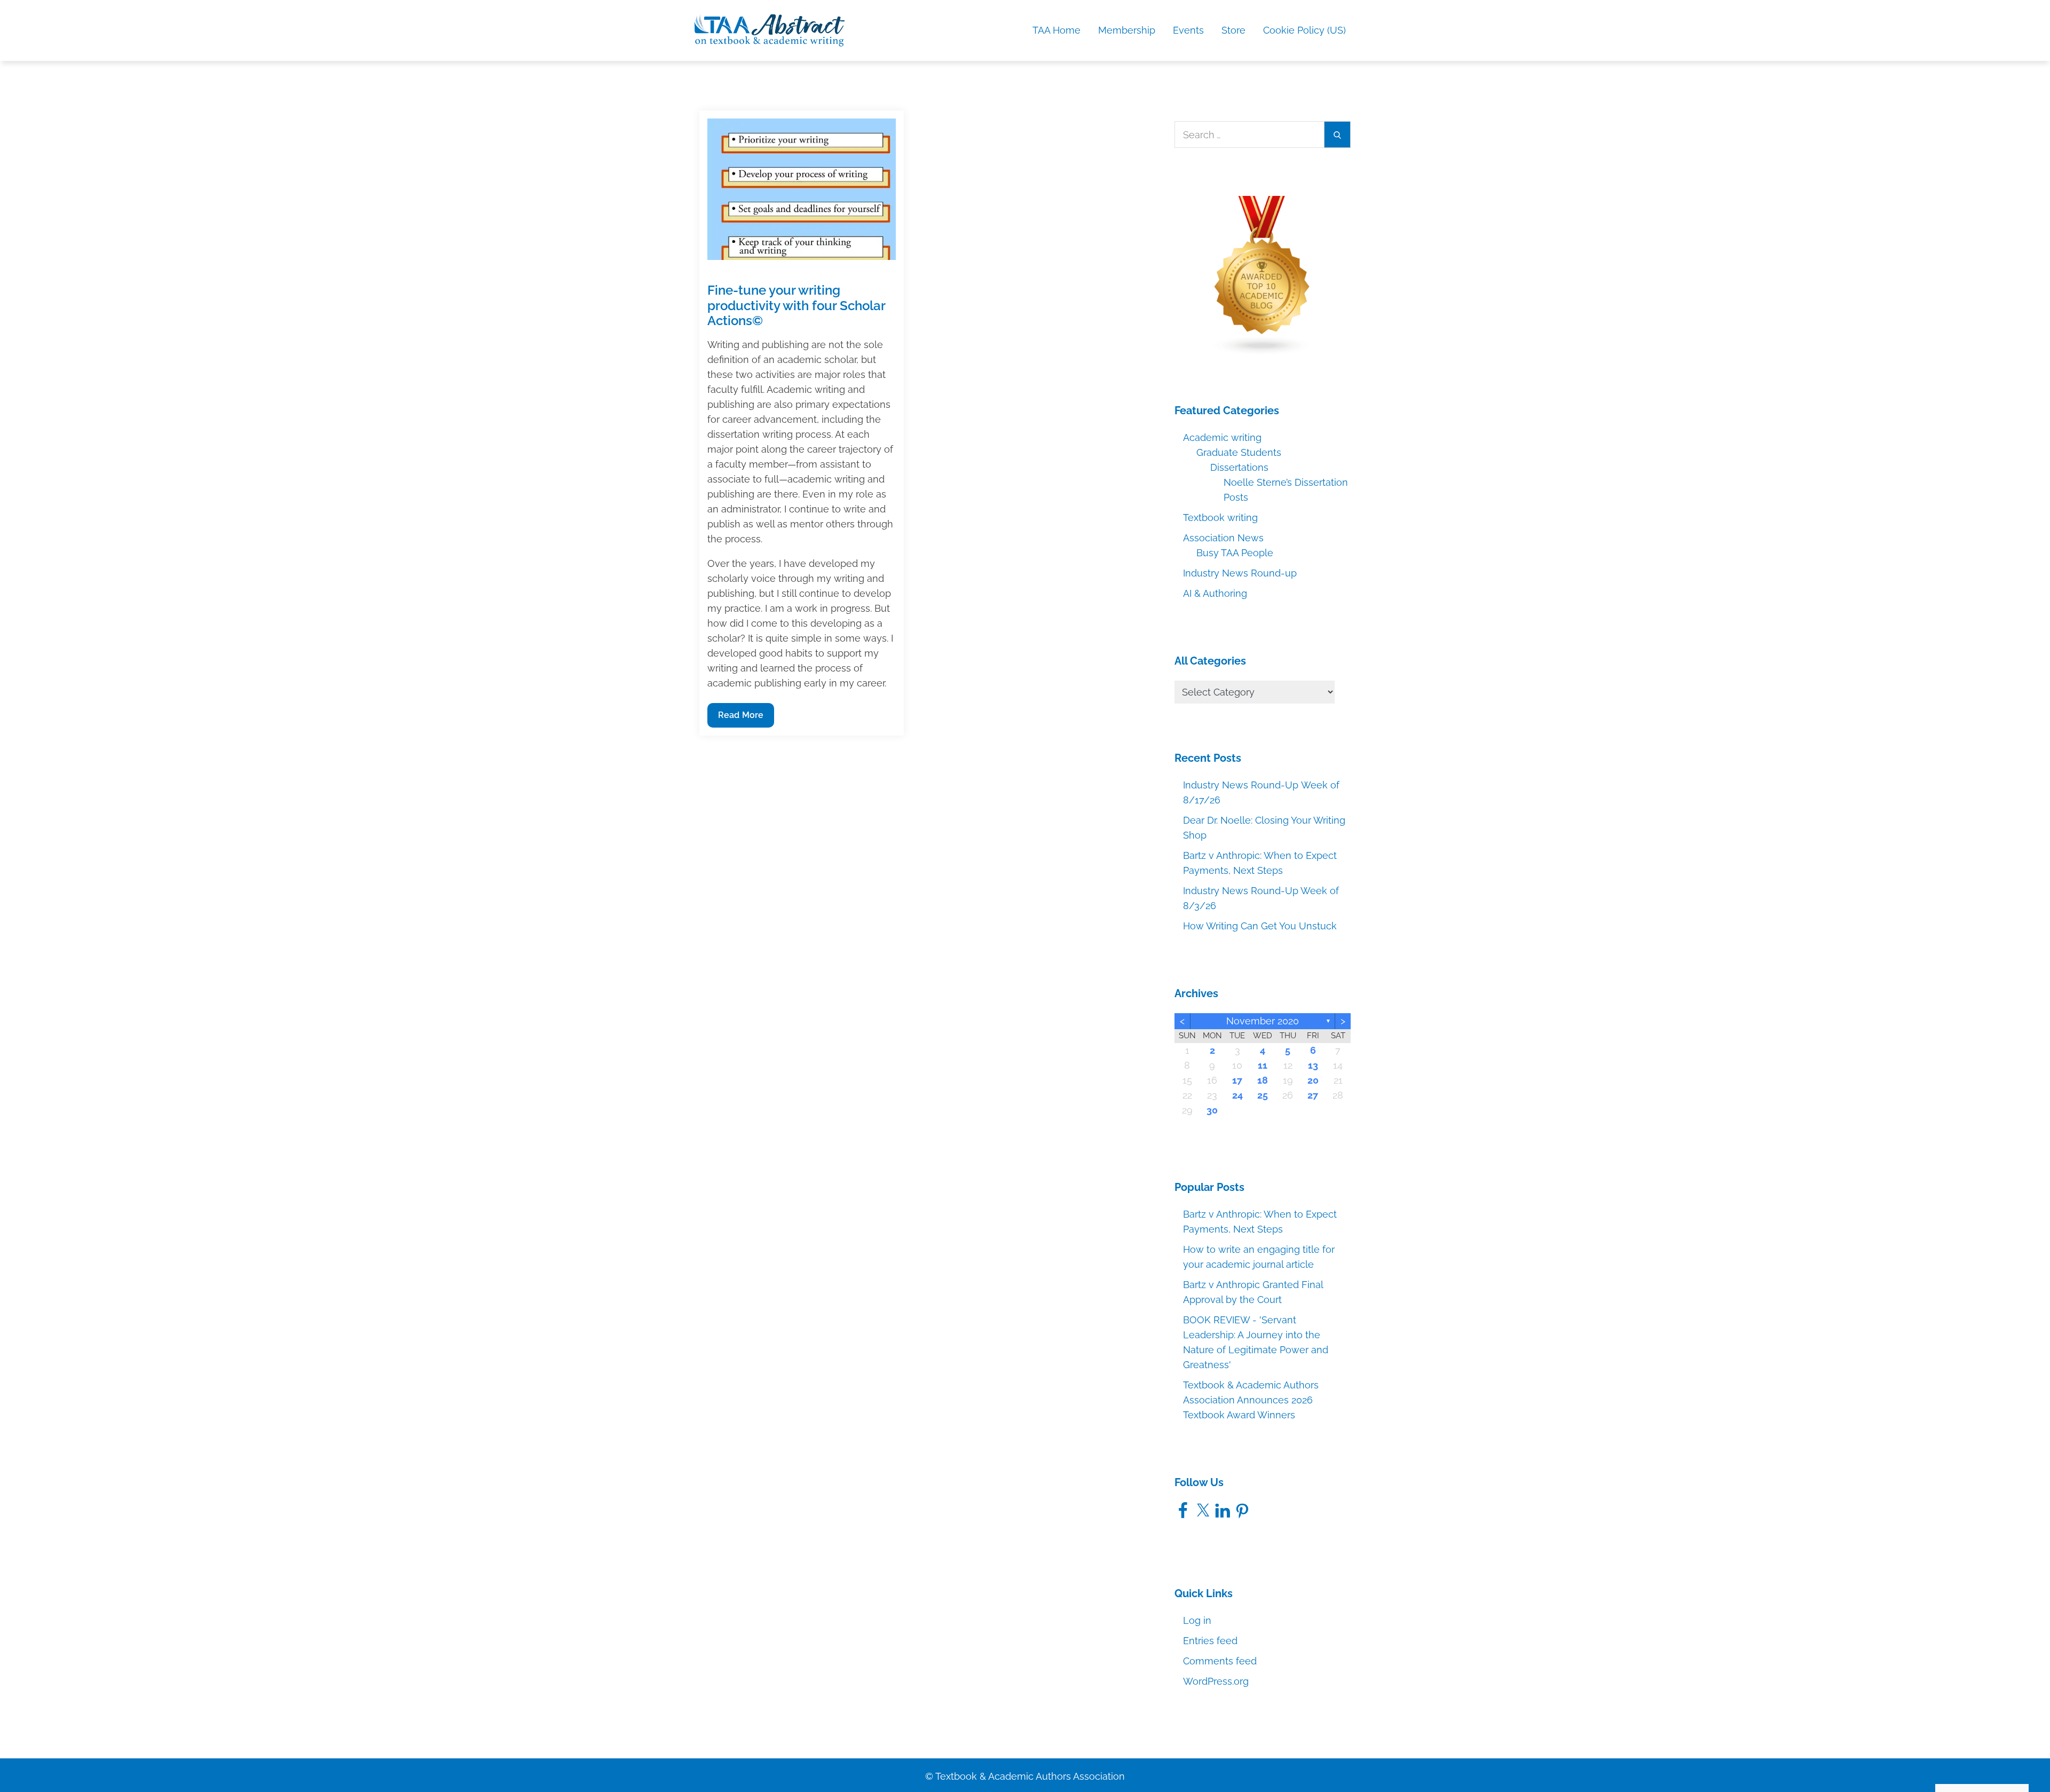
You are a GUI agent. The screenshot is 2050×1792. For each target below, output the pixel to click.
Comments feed (1220, 1661)
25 (1263, 1095)
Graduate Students (1239, 452)
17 (1237, 1080)
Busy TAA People (1235, 553)
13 (1313, 1065)
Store (1233, 30)
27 (1313, 1095)
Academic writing (1222, 437)
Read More (743, 719)
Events (1188, 30)
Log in (1197, 1620)
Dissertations (1239, 467)
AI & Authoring (1215, 593)
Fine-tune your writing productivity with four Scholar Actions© (796, 306)
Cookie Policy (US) (1304, 30)
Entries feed (1210, 1641)
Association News (1223, 538)
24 (1237, 1095)
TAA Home (1056, 30)
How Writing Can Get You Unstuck (1260, 926)
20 (1313, 1080)
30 (1212, 1110)
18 (1263, 1080)
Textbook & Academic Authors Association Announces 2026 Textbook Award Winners (1251, 1400)
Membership (1127, 30)
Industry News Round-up (1240, 573)
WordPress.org (1216, 1681)
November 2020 (1263, 1021)
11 (1263, 1065)
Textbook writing (1220, 518)
